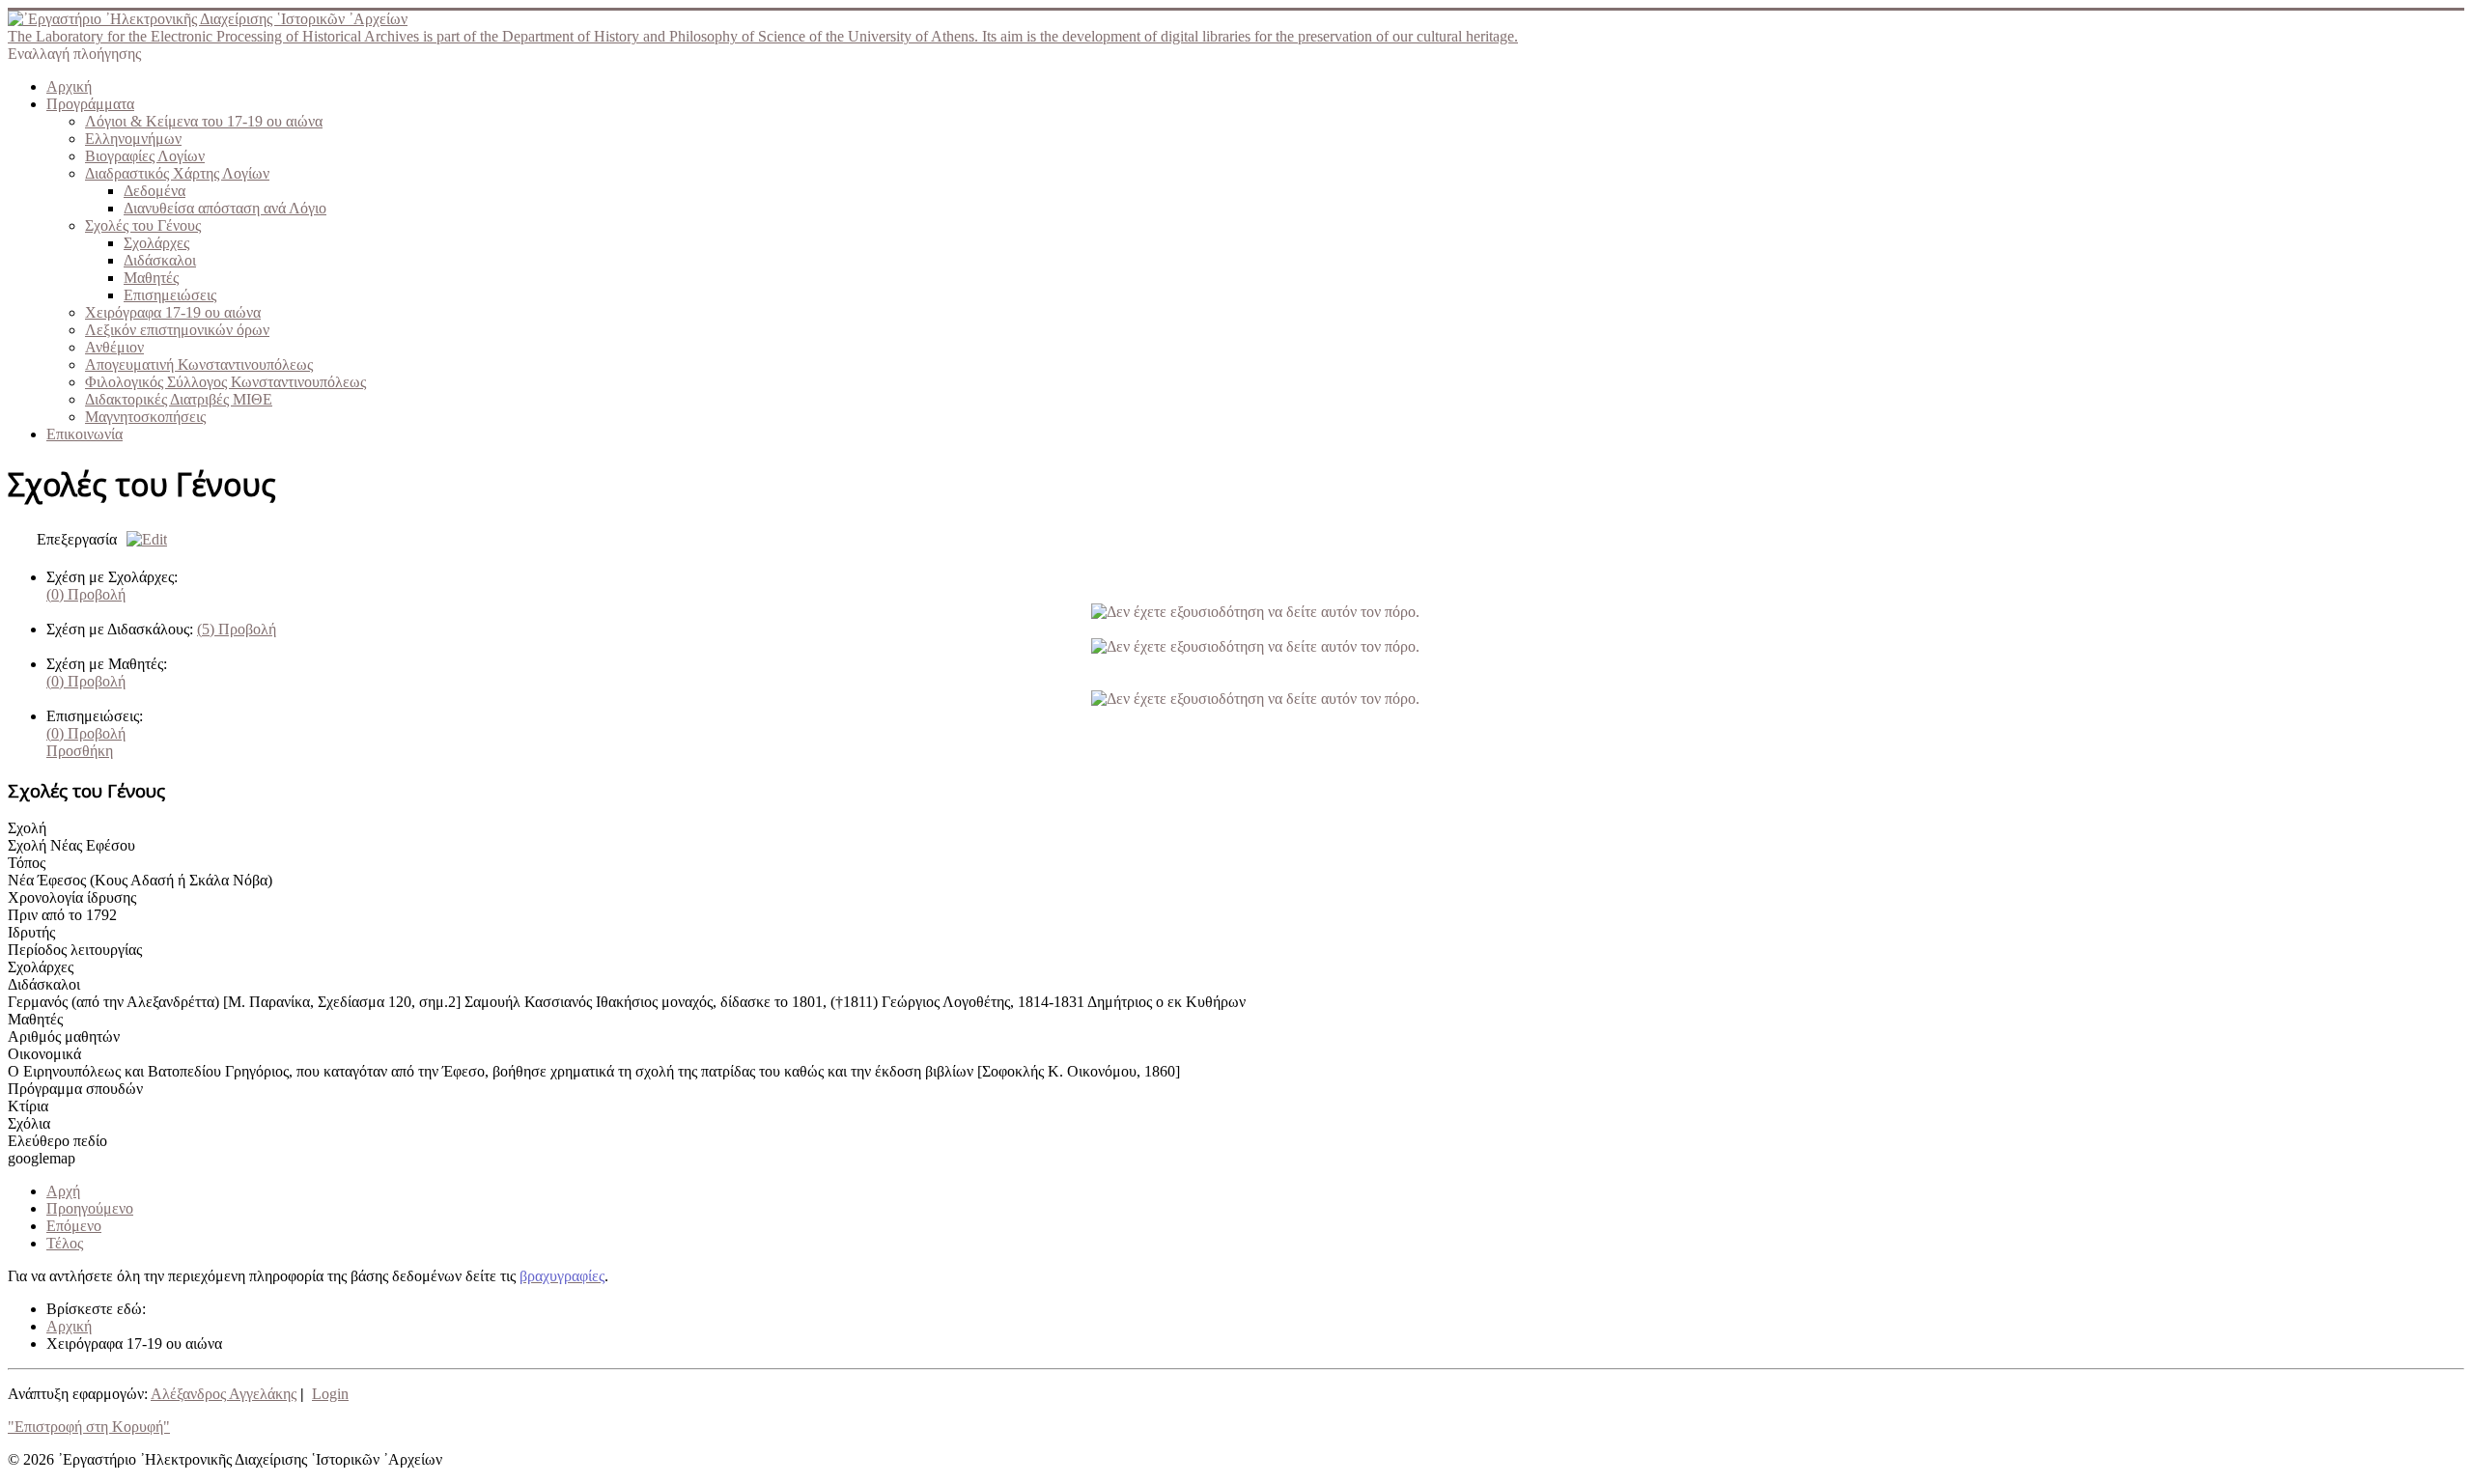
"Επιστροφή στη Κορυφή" (89, 1427)
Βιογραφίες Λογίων (145, 156)
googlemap (42, 1158)
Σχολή (27, 828)
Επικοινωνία (84, 434)
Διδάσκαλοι (160, 260)
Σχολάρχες (156, 243)
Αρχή (63, 1191)
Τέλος (65, 1243)
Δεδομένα (154, 191)
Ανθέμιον (114, 347)
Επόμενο (74, 1226)
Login (330, 1394)
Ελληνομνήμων (133, 139)
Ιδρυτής (31, 932)
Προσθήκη (80, 751)
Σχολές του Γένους (143, 225)
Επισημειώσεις (170, 295)
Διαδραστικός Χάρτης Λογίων (177, 173)
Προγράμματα (90, 104)
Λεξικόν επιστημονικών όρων (177, 330)
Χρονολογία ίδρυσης (72, 897)
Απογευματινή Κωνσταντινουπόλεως (199, 364)
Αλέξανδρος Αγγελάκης (224, 1394)
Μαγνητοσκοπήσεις (145, 417)
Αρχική (69, 86)
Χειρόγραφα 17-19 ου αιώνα (173, 312)
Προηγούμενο (90, 1208)
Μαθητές (151, 278)
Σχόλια (29, 1123)
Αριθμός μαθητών (64, 1036)
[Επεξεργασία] (142, 539)
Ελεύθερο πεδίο (57, 1141)
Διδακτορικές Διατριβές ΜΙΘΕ (179, 399)
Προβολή (86, 594)
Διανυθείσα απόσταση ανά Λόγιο (225, 208)
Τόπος (27, 863)
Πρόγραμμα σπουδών (75, 1089)
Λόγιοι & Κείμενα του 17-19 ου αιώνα (204, 121)
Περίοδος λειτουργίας (75, 950)
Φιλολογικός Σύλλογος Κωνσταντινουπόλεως (225, 382)
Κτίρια (28, 1106)
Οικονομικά (44, 1054)
